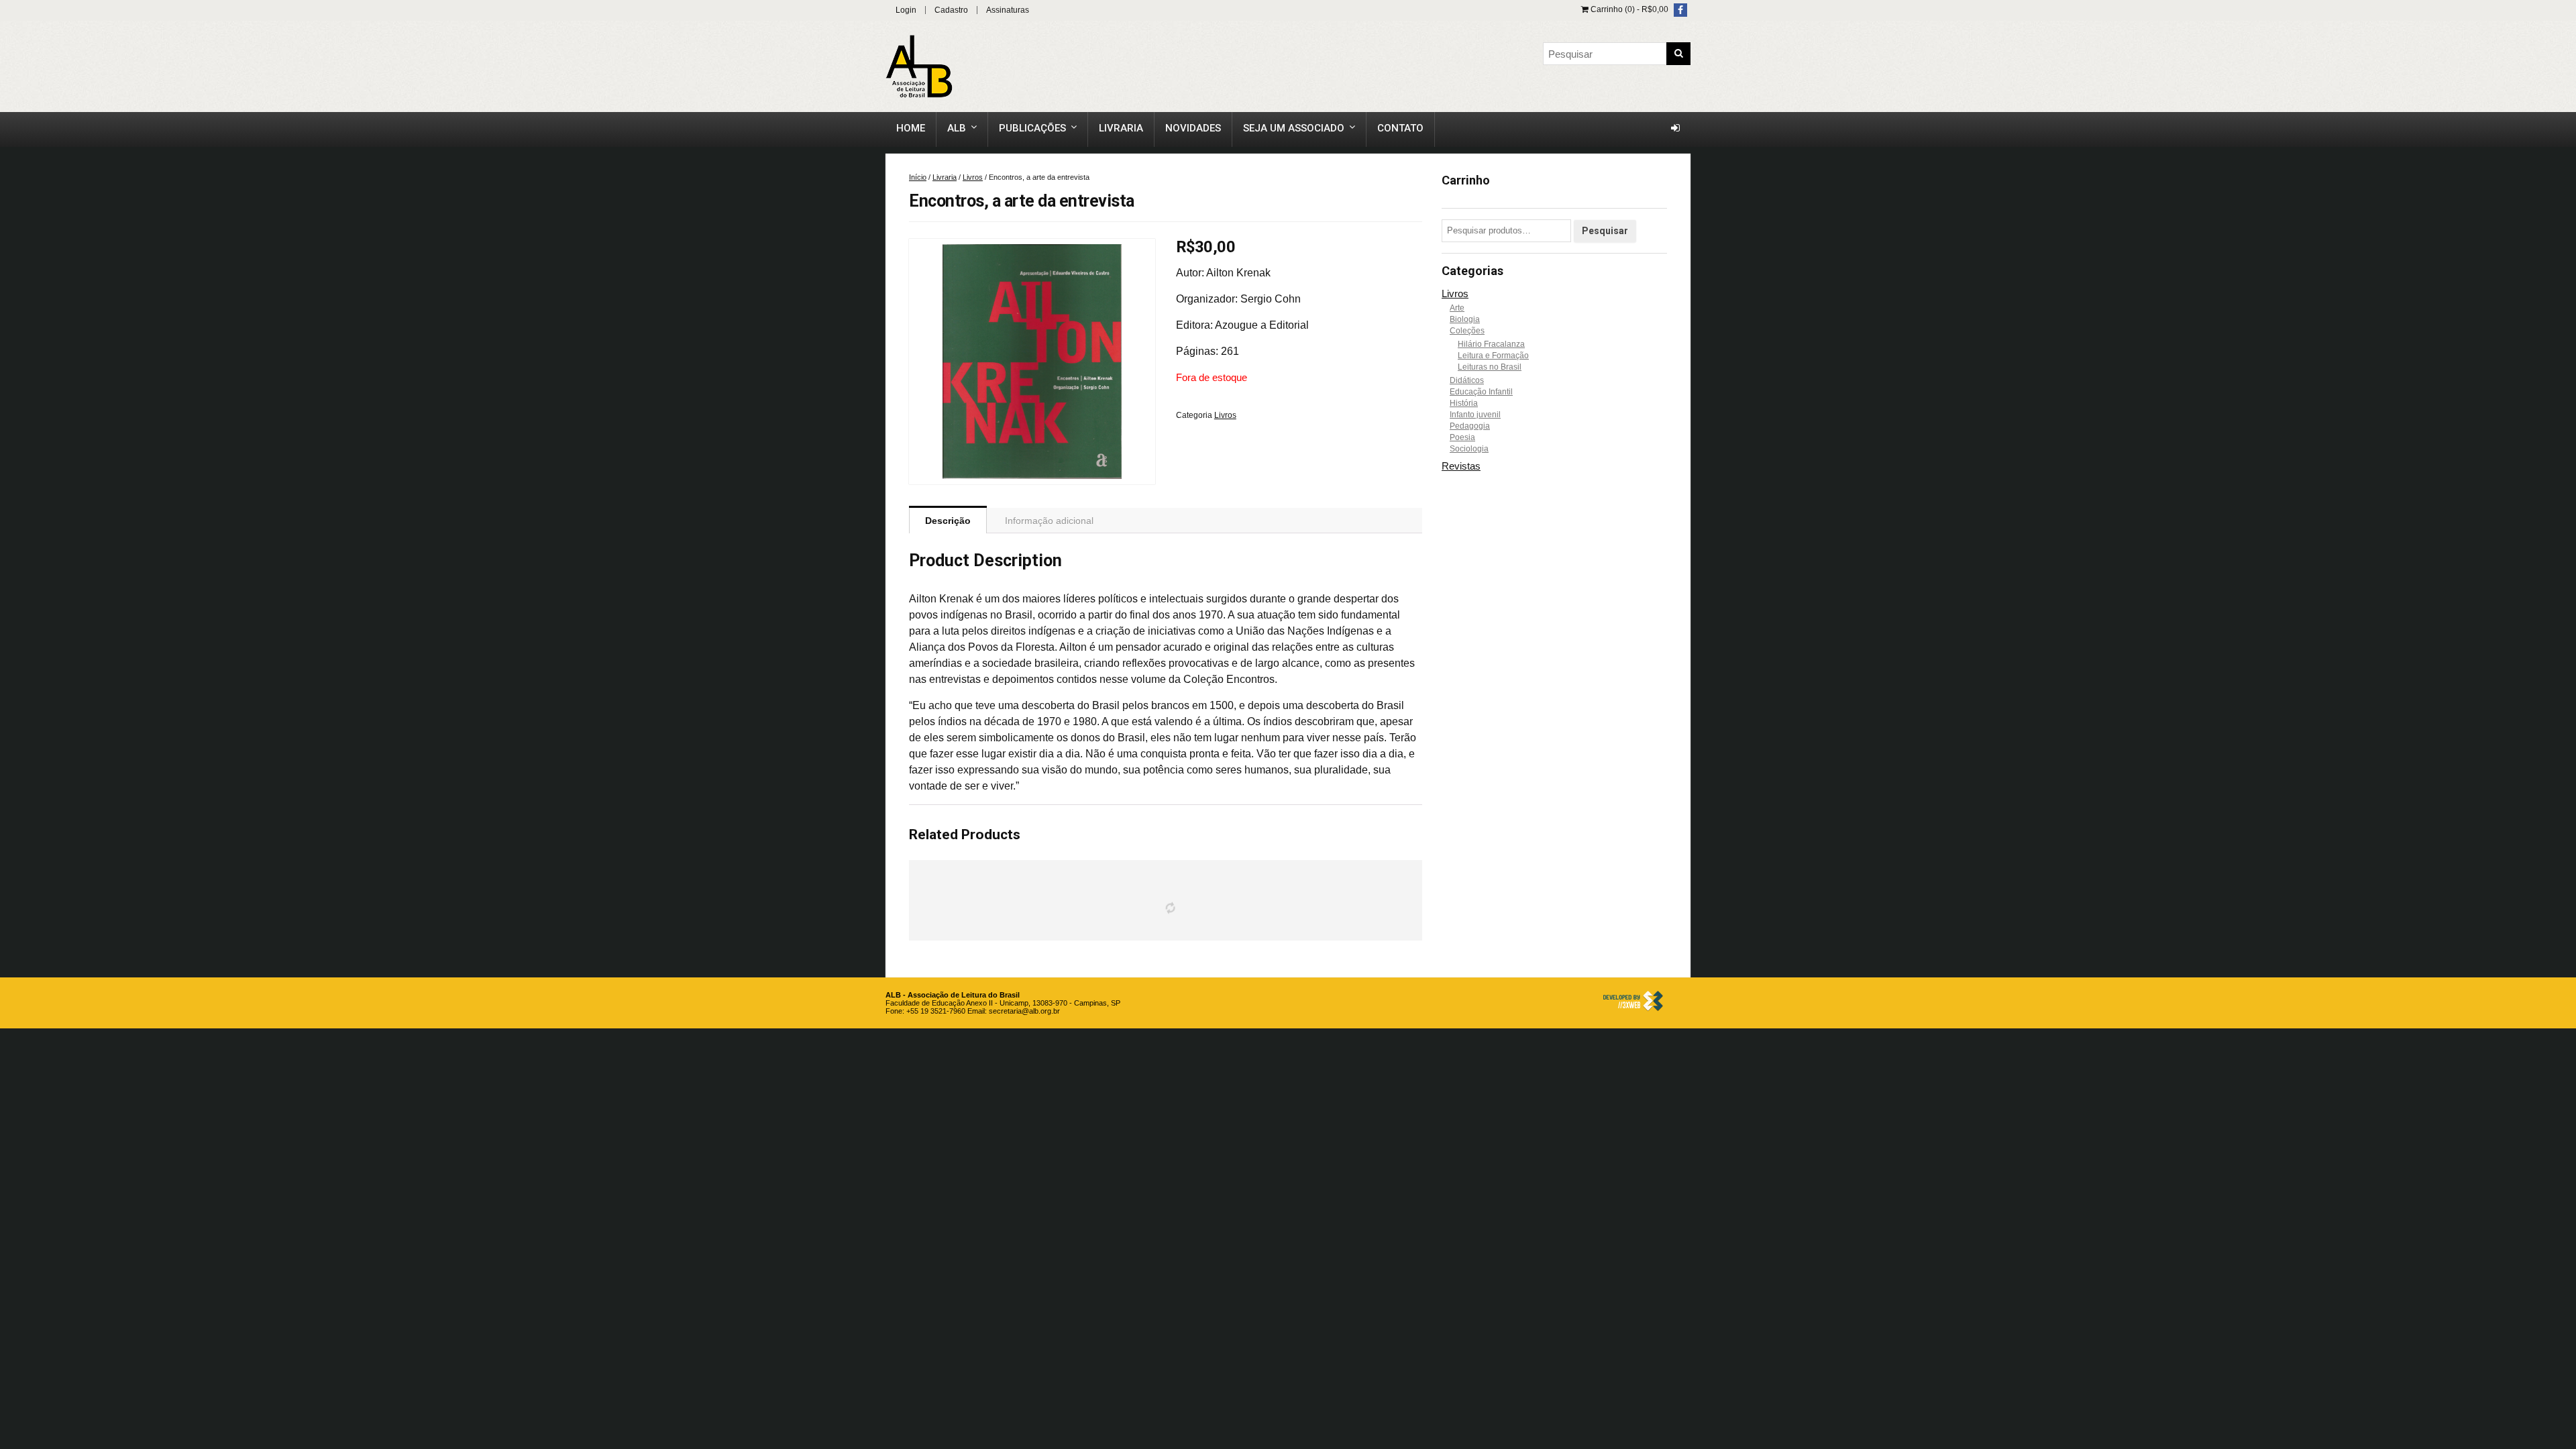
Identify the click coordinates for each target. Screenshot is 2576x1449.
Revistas (1461, 466)
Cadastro (951, 10)
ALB (957, 128)
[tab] (948, 520)
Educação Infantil (1481, 392)
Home (911, 128)
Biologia (1465, 319)
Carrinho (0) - (1628, 9)
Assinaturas (1008, 10)
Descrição (948, 521)
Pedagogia (1470, 426)
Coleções (1467, 331)
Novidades (1193, 128)
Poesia (1462, 437)
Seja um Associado (1294, 128)
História (1464, 403)
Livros (973, 177)
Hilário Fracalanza (1491, 344)
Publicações (1032, 128)
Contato (1400, 128)
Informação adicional (1049, 521)
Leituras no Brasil (1490, 367)
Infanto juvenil (1475, 415)
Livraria (1121, 128)
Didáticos (1467, 380)
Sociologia (1469, 449)
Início (918, 177)
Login (906, 10)
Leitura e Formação (1493, 356)
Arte (1457, 308)
